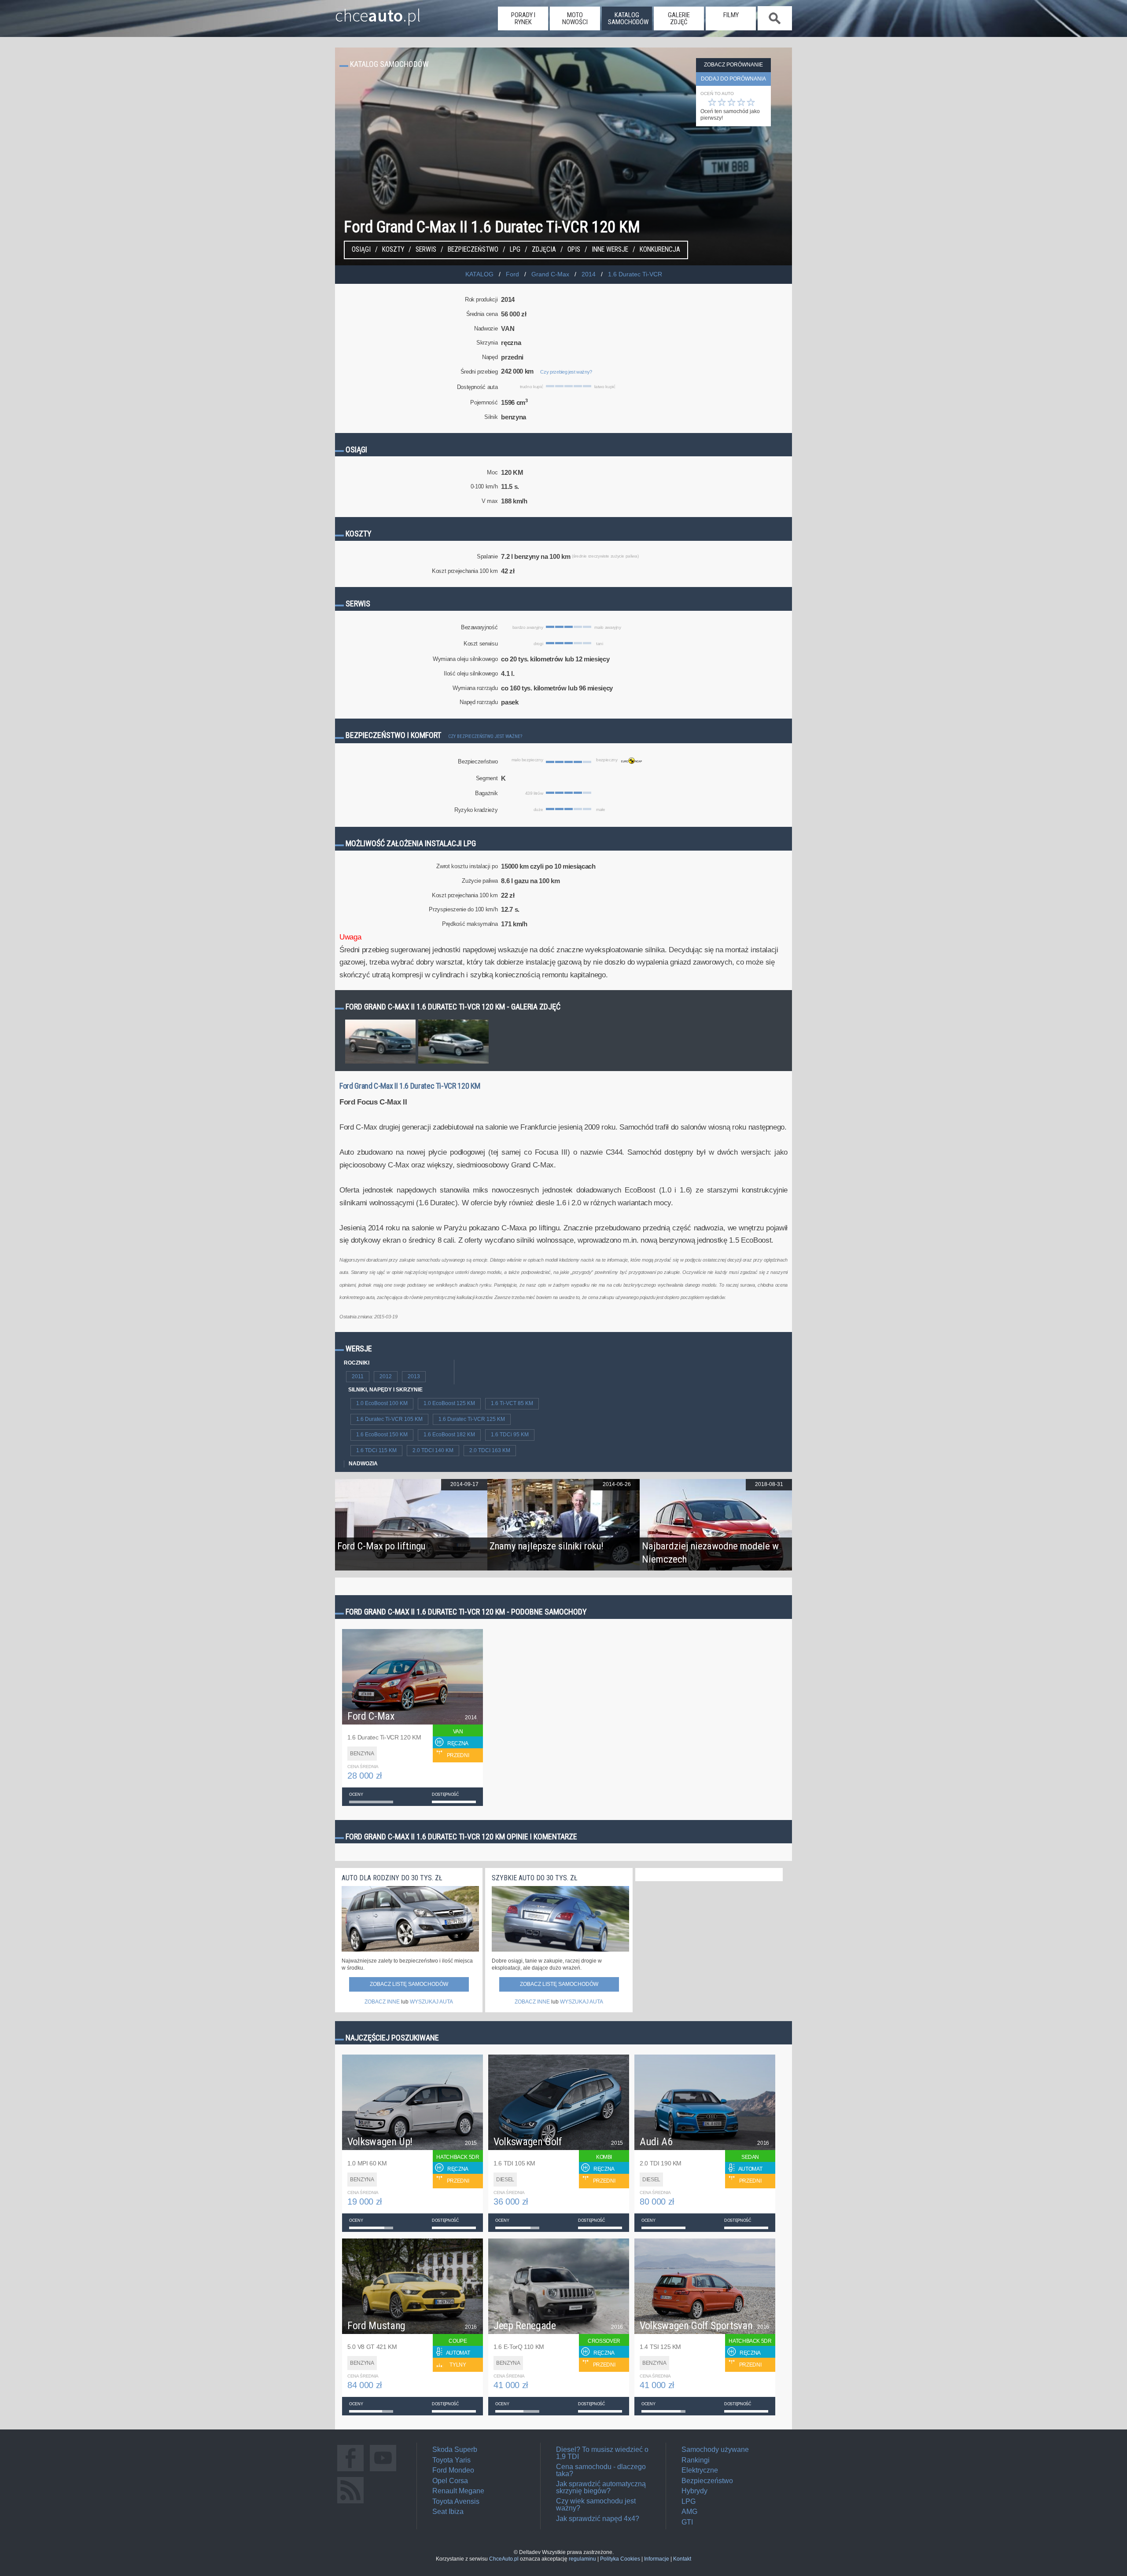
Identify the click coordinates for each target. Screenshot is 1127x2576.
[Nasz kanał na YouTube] (383, 2471)
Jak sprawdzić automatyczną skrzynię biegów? (601, 2487)
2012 (386, 1376)
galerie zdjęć (679, 18)
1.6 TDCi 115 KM (376, 1450)
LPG (515, 250)
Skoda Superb (455, 2449)
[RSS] (350, 2503)
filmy (731, 15)
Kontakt (682, 2559)
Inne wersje (610, 250)
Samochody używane (715, 2449)
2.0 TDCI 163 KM (490, 1450)
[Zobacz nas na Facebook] (350, 2471)
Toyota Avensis (456, 2501)
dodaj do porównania (733, 79)
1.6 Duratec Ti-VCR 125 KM (472, 1419)
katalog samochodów (628, 18)
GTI (687, 2522)
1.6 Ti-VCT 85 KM (512, 1403)
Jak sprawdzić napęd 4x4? (598, 2519)
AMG (689, 2512)
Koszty (393, 250)
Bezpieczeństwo (473, 250)
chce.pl (378, 12)
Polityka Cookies (620, 2559)
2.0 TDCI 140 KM (433, 1450)
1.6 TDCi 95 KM (510, 1435)
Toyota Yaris (451, 2460)
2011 (358, 1376)
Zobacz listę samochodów (409, 1984)
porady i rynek (523, 18)
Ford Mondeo (453, 2470)
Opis (574, 250)
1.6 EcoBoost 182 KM (449, 1435)
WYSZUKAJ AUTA (431, 2002)
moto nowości (575, 18)
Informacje (657, 2559)
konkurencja (660, 250)
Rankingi (696, 2460)
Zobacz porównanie (733, 65)
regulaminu (582, 2559)
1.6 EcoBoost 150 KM (382, 1435)
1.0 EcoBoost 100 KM (382, 1403)
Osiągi (361, 250)
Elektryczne (700, 2470)
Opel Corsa (450, 2481)
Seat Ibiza (448, 2512)
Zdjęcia (544, 250)
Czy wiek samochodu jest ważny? (596, 2504)
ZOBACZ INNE (382, 2002)
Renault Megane (458, 2491)
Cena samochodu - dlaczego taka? (601, 2470)
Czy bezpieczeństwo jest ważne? (485, 736)
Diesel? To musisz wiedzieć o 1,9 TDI (602, 2453)
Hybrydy (694, 2491)
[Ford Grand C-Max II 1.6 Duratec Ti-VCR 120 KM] (380, 1063)
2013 (414, 1376)
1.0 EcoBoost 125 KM (449, 1403)
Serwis (426, 250)
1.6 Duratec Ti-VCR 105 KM (389, 1419)
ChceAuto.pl (504, 2559)
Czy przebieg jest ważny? (566, 372)
